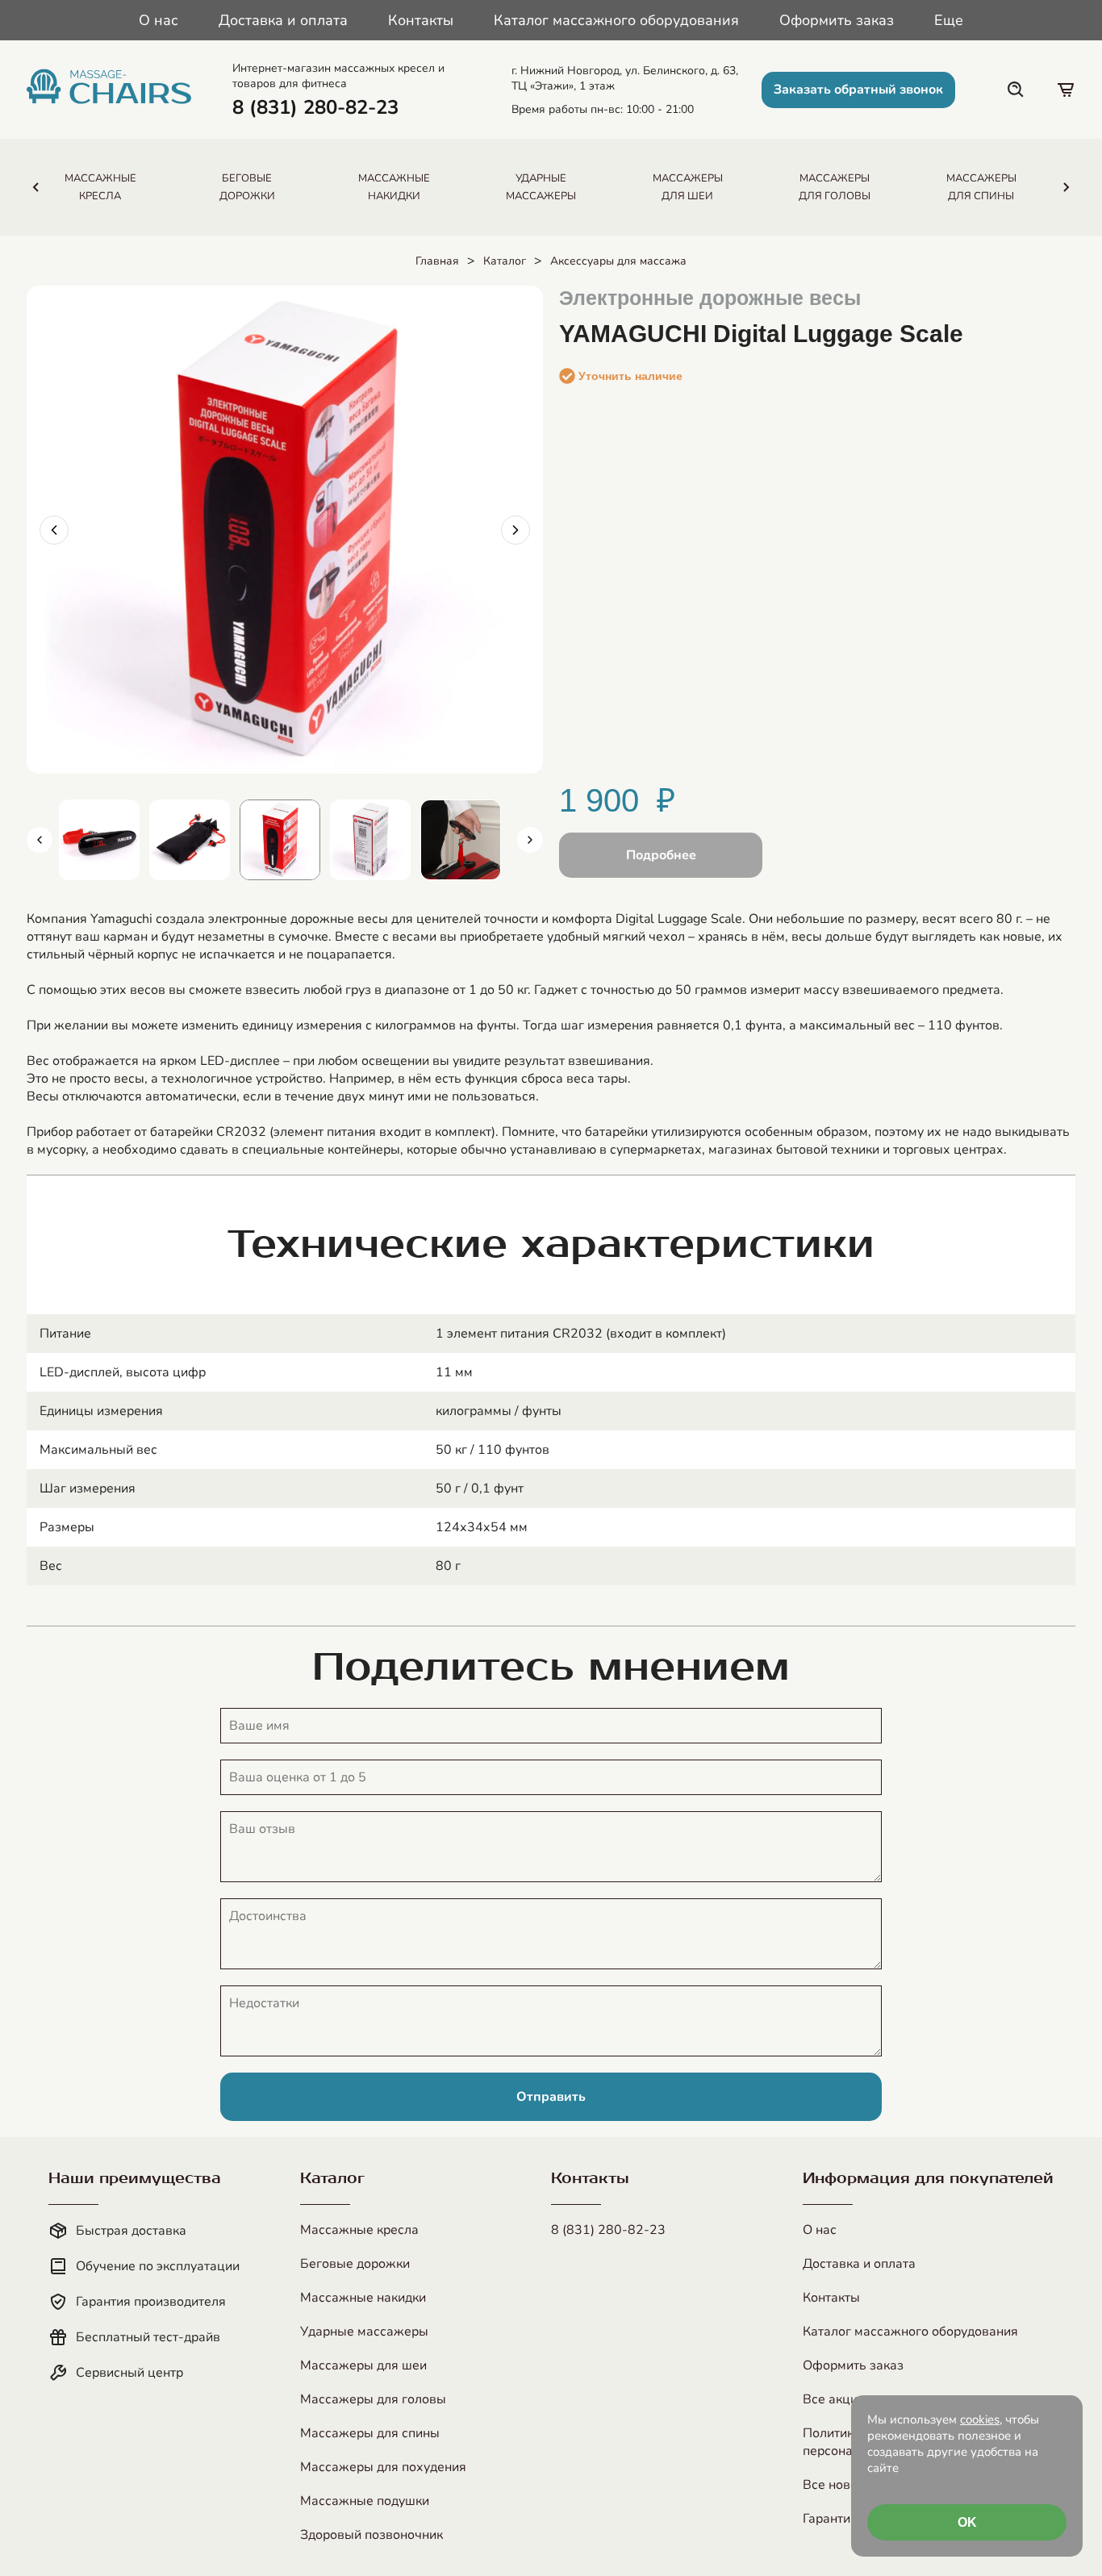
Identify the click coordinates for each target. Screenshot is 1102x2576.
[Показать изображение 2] (190, 840)
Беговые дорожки (355, 2264)
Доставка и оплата (283, 20)
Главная (437, 261)
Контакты (421, 20)
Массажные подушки (365, 2501)
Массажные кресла (359, 2230)
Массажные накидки (363, 2298)
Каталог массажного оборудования (616, 20)
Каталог (505, 261)
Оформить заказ (837, 20)
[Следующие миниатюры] (530, 840)
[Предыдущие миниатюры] (40, 840)
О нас (159, 20)
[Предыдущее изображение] (54, 530)
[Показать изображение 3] (280, 840)
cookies (980, 2419)
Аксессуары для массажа (618, 261)
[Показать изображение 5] (461, 840)
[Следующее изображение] (516, 530)
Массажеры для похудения (383, 2467)
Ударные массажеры (364, 2332)
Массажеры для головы (373, 2399)
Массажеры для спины (370, 2433)
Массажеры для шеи (363, 2365)
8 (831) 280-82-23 (608, 2230)
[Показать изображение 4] (370, 840)
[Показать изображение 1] (99, 840)
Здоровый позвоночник (372, 2535)
